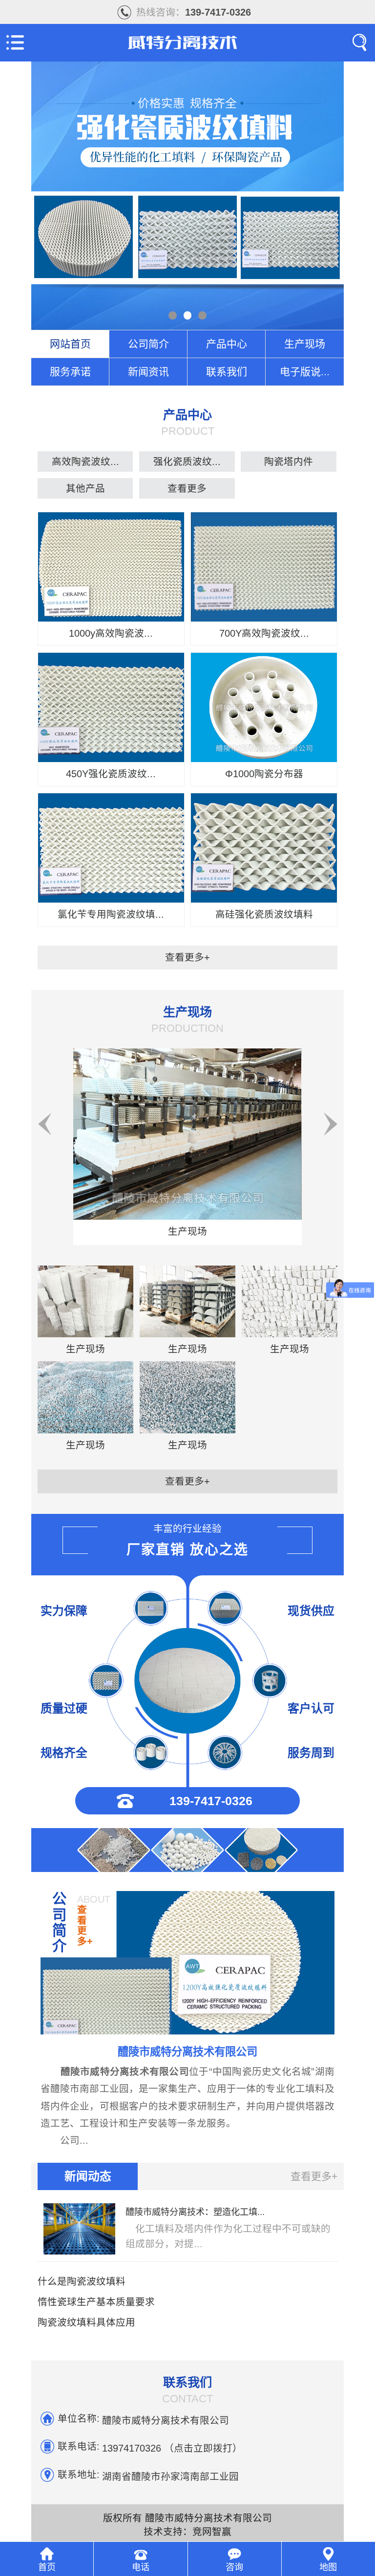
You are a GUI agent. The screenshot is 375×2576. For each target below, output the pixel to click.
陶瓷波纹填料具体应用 (86, 2322)
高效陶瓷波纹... (85, 462)
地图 (328, 2567)
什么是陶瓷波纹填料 (82, 2281)
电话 (141, 2567)
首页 (47, 2567)
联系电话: (79, 2446)
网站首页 (70, 344)
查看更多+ (187, 957)
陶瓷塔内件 (289, 462)
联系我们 (227, 372)
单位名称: (79, 2418)
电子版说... (305, 372)
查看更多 (187, 488)
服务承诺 (70, 372)
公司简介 (148, 344)
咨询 (234, 2567)
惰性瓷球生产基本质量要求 (96, 2302)
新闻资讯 (148, 372)
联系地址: (79, 2475)
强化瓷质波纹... (187, 462)
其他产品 (85, 488)
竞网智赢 (212, 2532)
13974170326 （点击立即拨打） (172, 2447)
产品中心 (227, 344)
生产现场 (305, 344)
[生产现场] (187, 1137)
